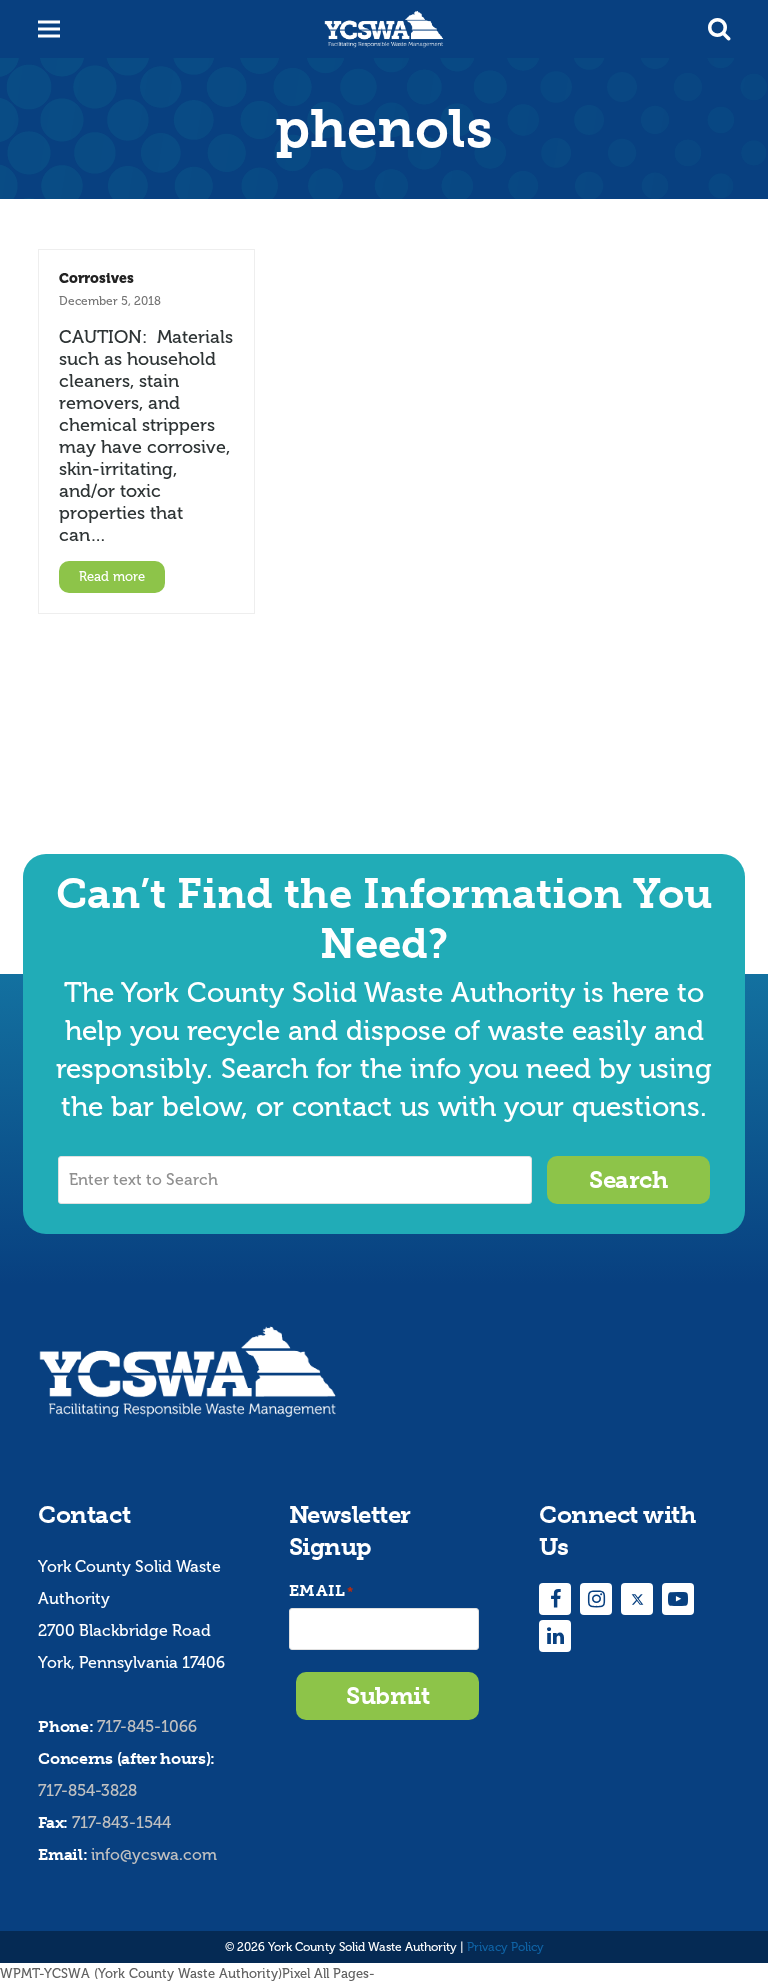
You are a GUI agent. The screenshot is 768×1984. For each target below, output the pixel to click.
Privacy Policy (505, 1947)
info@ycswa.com (154, 1854)
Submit (387, 1695)
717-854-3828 (87, 1790)
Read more (112, 576)
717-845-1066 (147, 1726)
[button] (719, 29)
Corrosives (96, 278)
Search (628, 1179)
